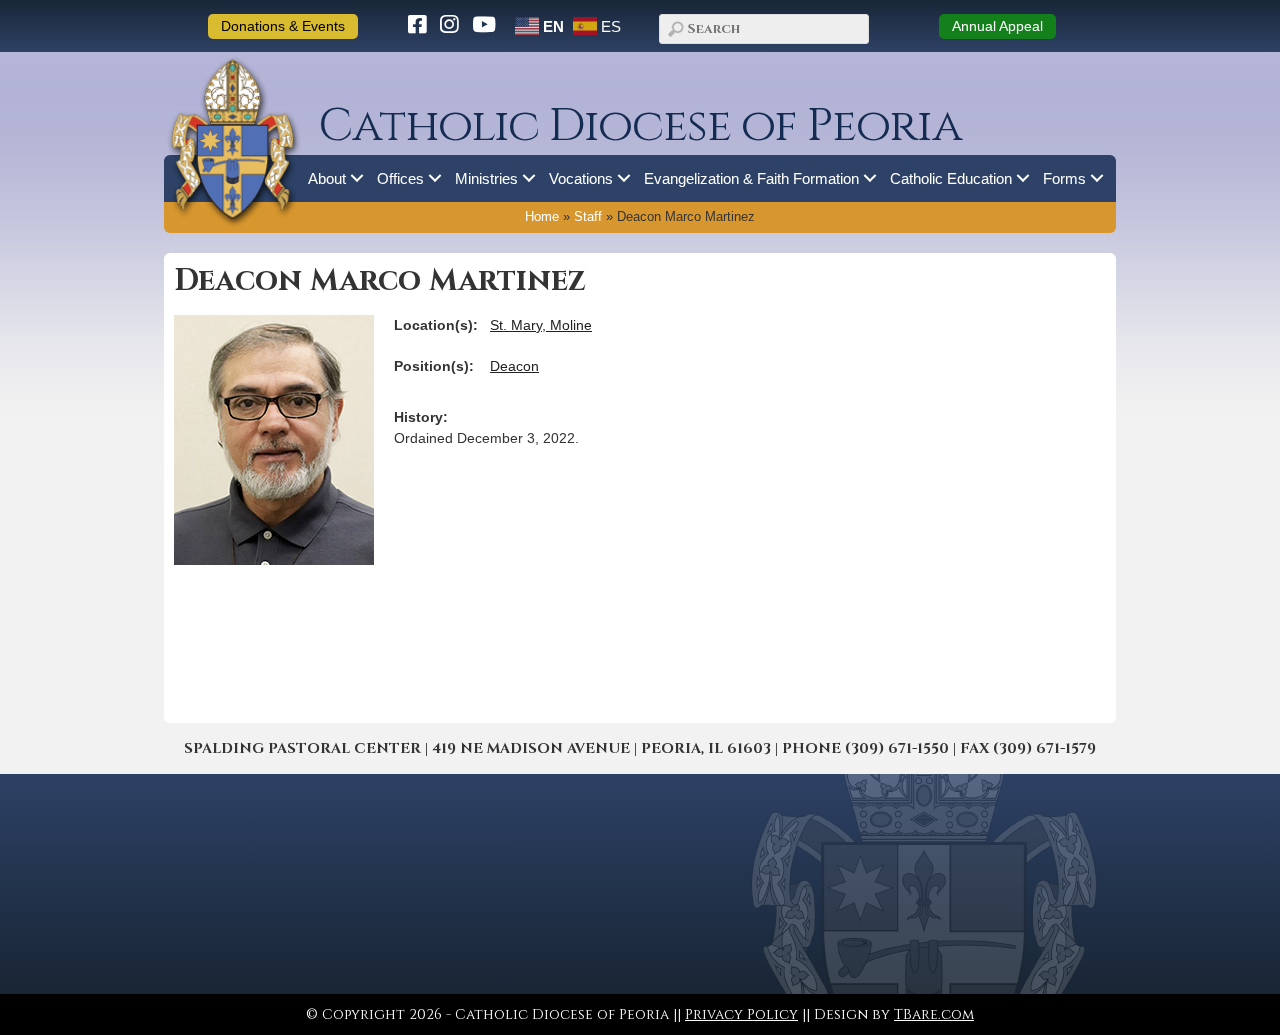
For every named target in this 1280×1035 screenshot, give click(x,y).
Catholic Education (951, 178)
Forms (1064, 178)
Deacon (514, 366)
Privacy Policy (741, 1014)
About (327, 178)
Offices (400, 178)
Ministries (486, 178)
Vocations (581, 178)
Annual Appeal (997, 26)
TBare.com (934, 1014)
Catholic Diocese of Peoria (640, 126)
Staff (588, 217)
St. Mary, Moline (541, 325)
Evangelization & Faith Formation (751, 178)
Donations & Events (283, 26)
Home (542, 217)
